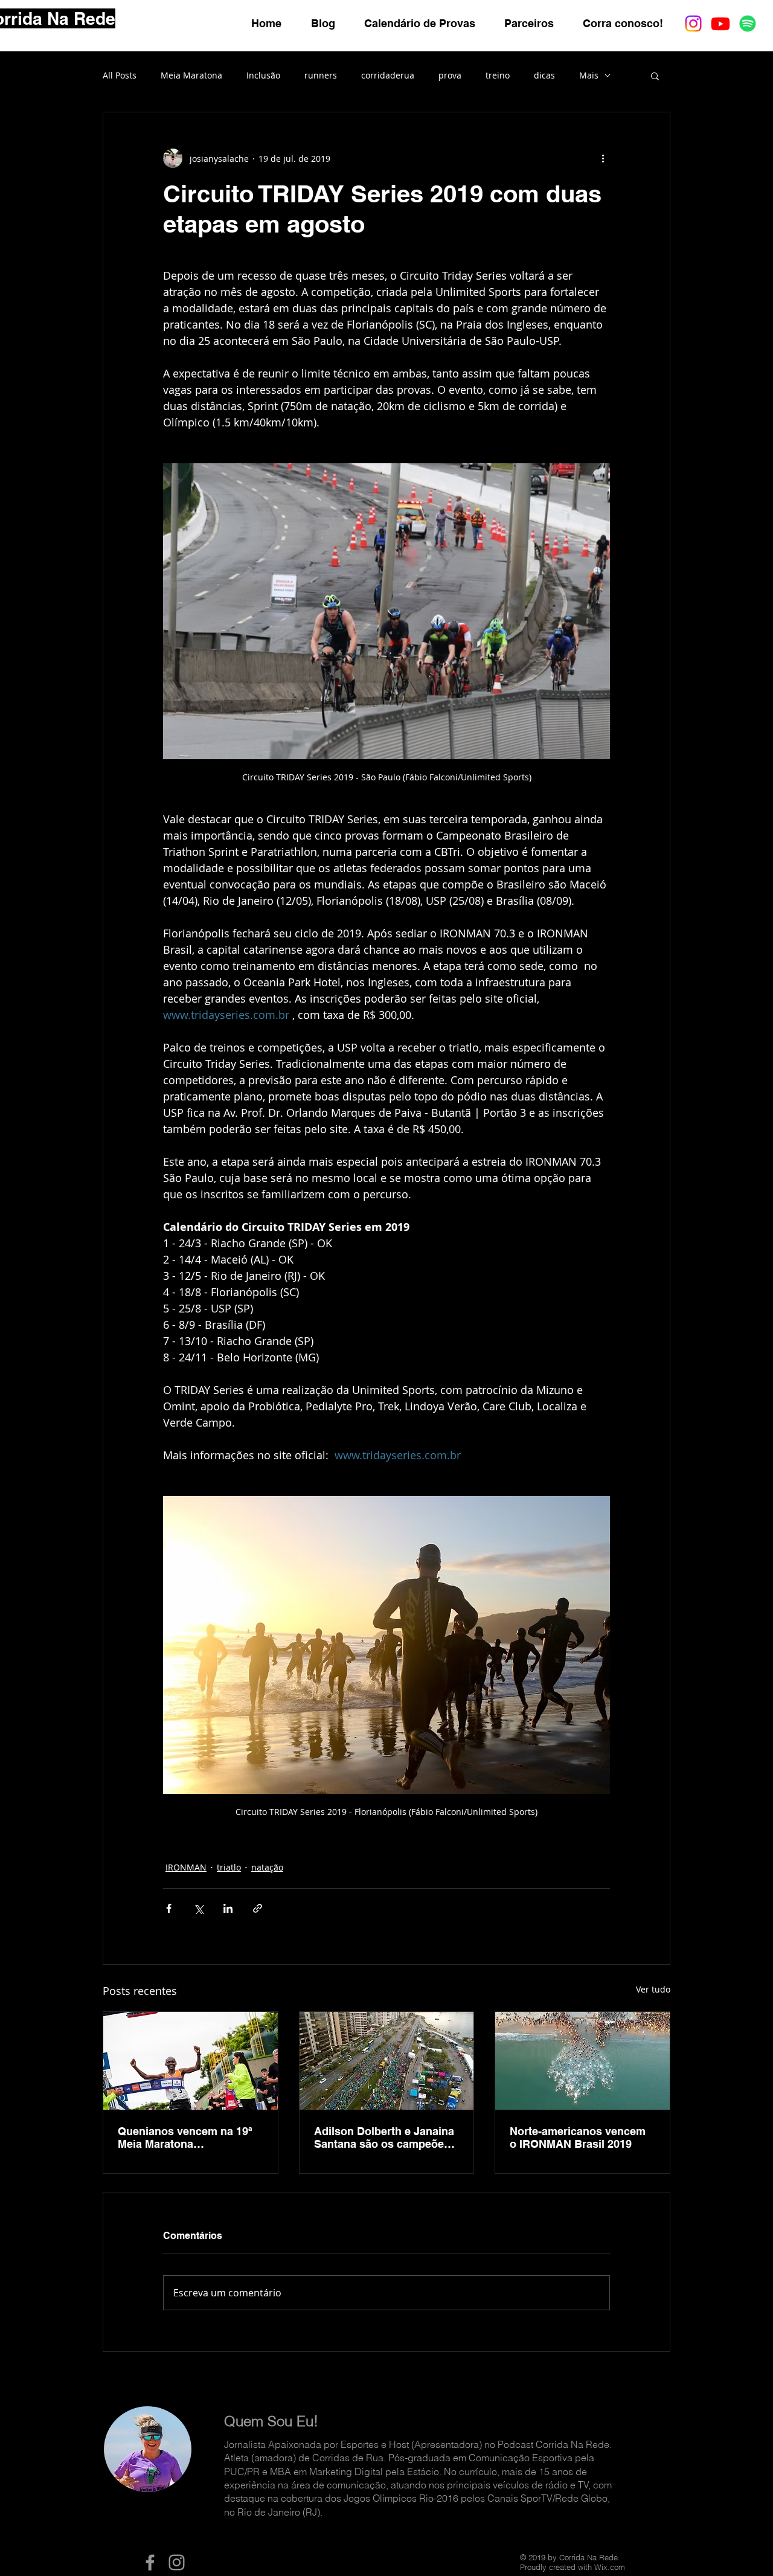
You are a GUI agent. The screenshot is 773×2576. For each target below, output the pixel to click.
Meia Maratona (191, 75)
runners (321, 75)
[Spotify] (748, 24)
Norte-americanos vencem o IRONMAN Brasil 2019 (578, 2138)
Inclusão (263, 75)
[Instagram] (693, 24)
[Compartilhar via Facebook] (169, 1908)
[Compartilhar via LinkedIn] (228, 1908)
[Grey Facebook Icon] (150, 2562)
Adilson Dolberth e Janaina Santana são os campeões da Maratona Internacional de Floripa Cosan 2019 (384, 2138)
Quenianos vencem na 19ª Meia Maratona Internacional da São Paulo (187, 2138)
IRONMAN (186, 1867)
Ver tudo (653, 1989)
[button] (655, 75)
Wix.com (610, 2567)
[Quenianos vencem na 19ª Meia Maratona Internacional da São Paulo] (191, 2061)
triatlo (229, 1867)
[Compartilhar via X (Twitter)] (198, 1908)
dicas (544, 75)
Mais (589, 75)
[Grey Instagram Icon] (177, 2562)
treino (498, 75)
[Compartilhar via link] (258, 1908)
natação (267, 1867)
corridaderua (388, 75)
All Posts (120, 75)
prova (450, 75)
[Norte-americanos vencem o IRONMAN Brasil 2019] (582, 2061)
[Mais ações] (603, 158)
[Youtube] (720, 24)
